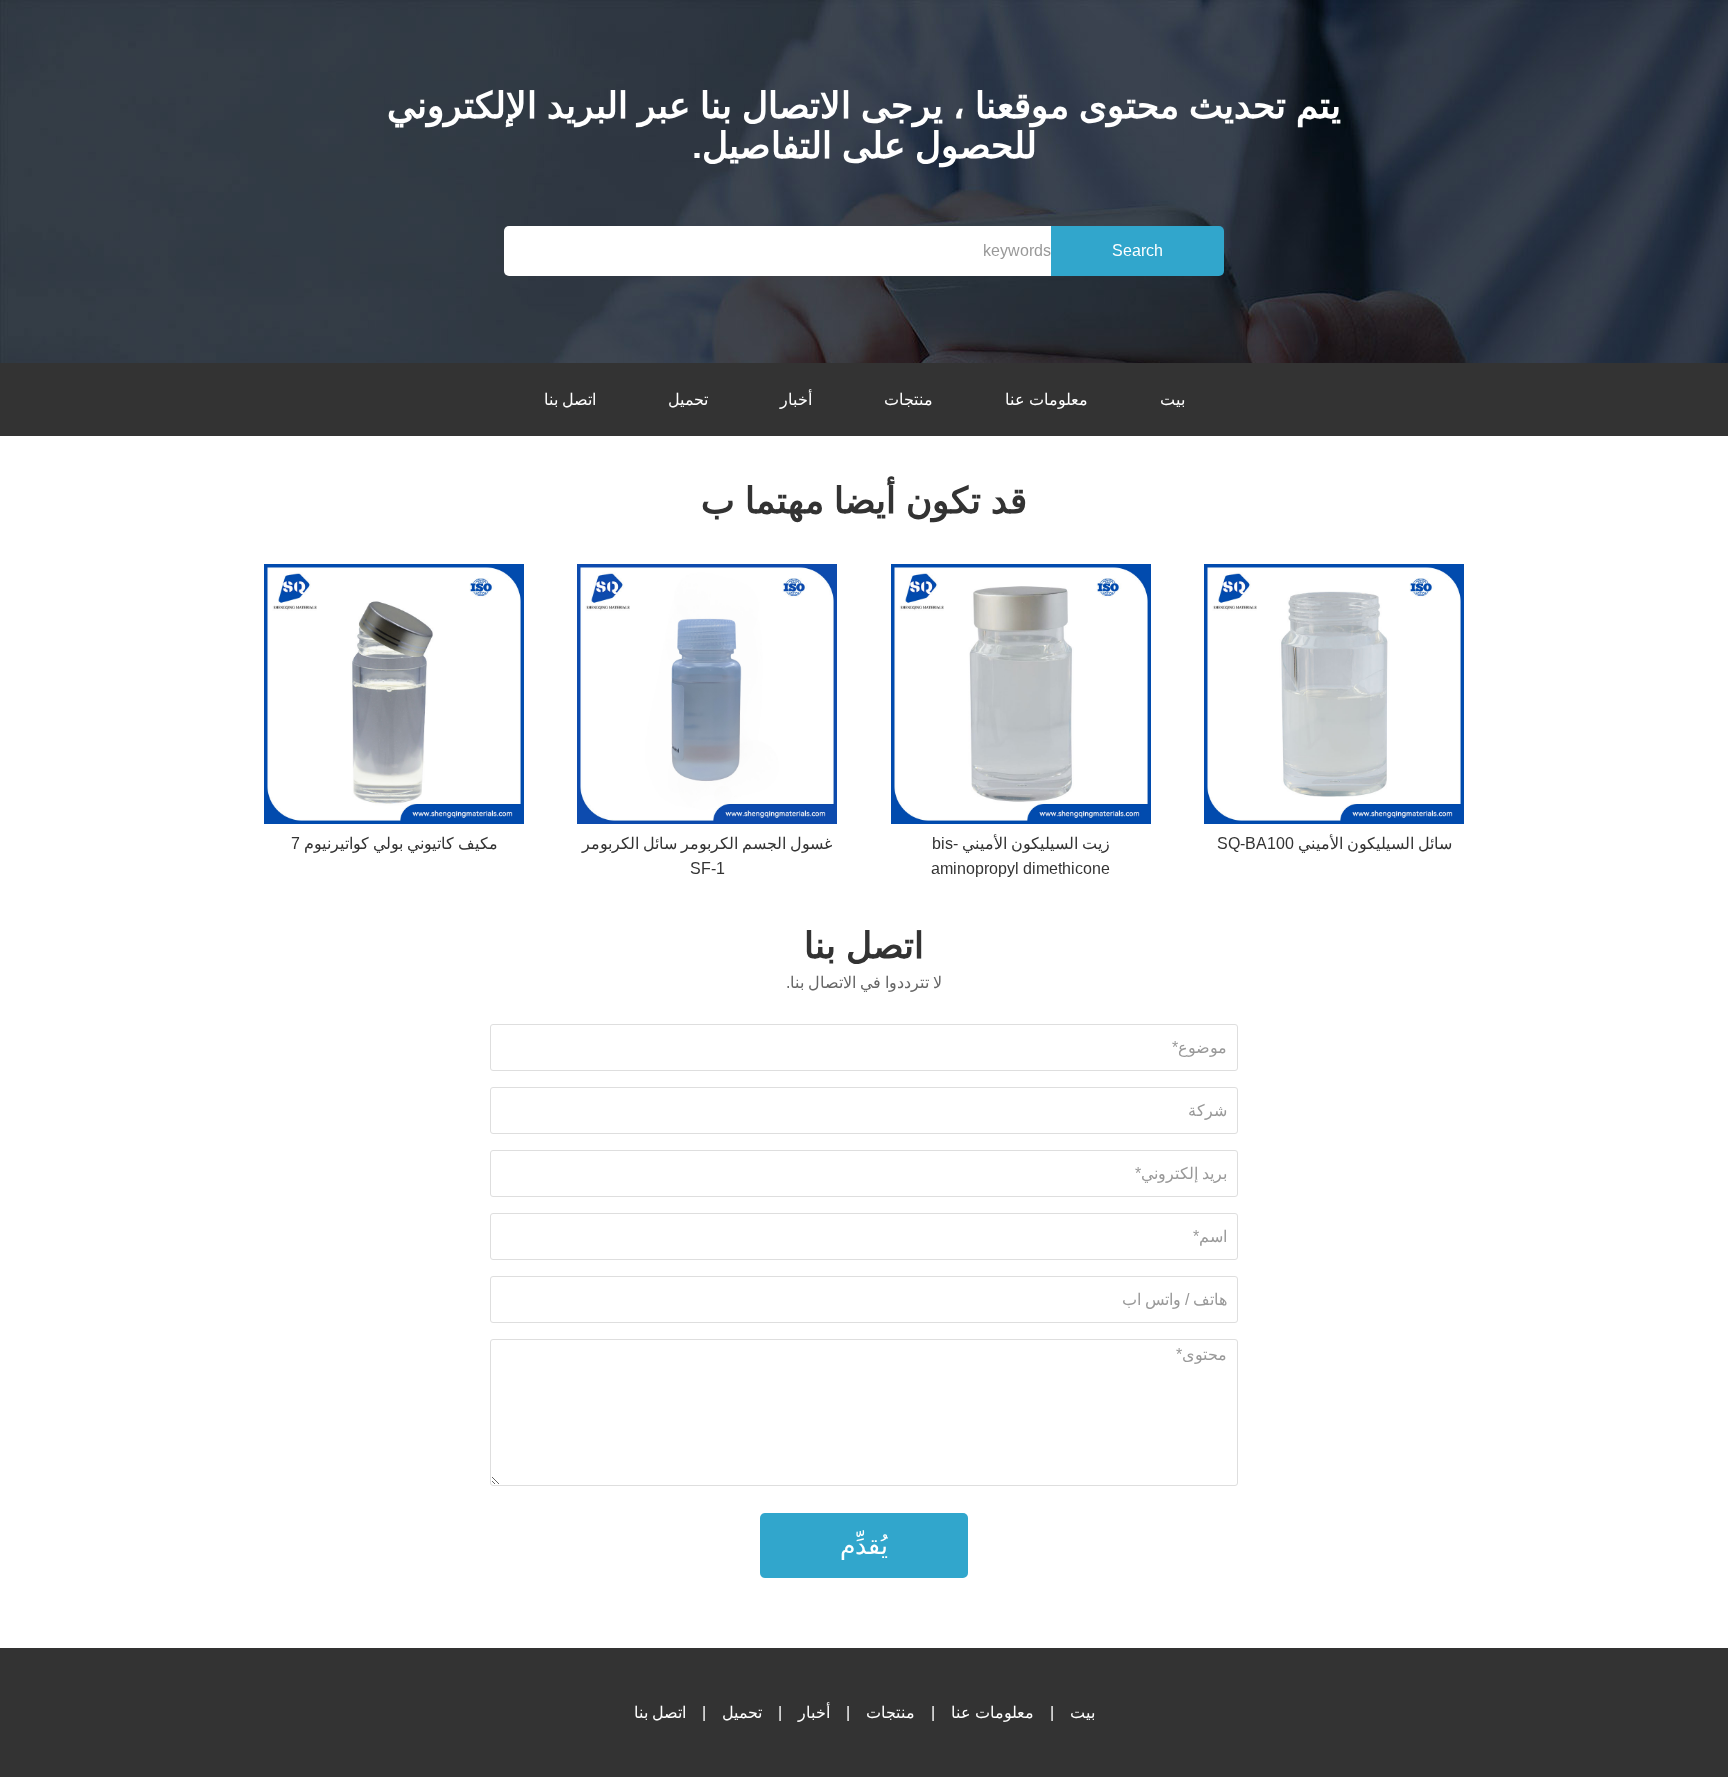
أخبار (796, 399)
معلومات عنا (1046, 399)
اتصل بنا (570, 399)
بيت (1172, 399)
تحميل (688, 399)
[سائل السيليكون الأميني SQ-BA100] (1334, 697)
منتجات (908, 399)
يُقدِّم (864, 1545)
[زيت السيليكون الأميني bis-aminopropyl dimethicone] (1021, 697)
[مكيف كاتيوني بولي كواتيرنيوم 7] (394, 697)
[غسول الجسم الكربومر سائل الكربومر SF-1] (707, 697)
